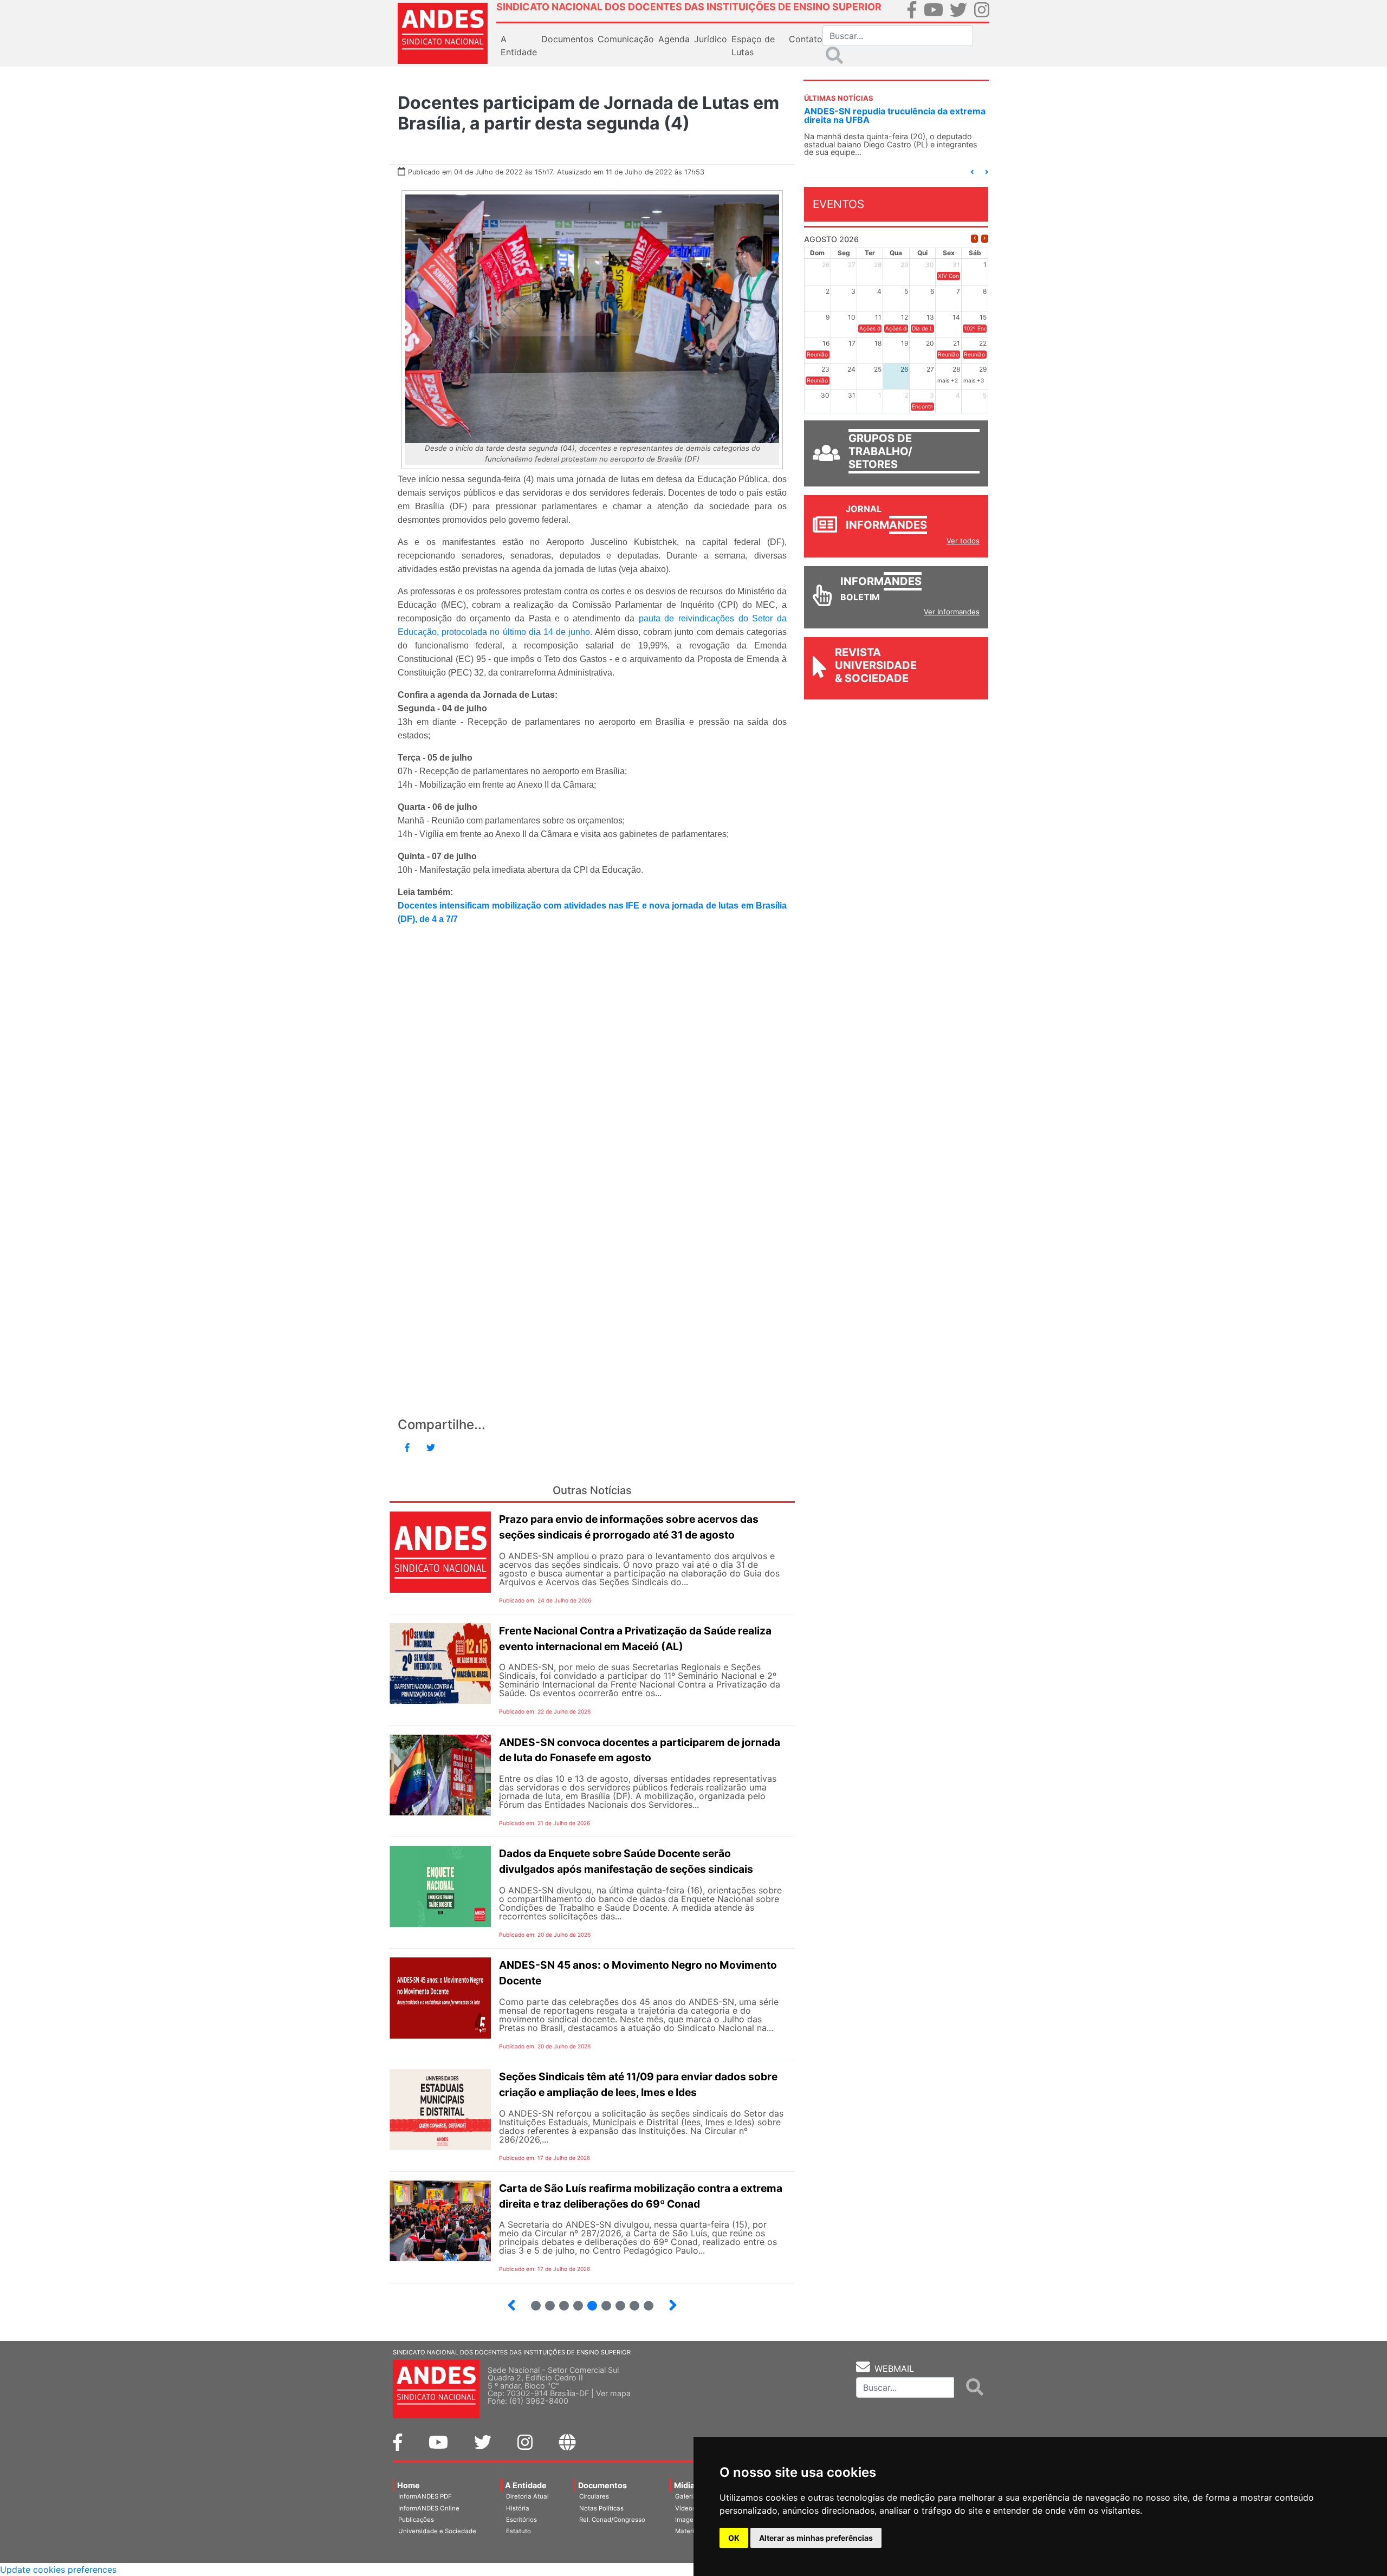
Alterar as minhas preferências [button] (816, 2538)
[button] (972, 172)
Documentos (602, 2485)
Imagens (688, 2520)
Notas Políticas (601, 2508)
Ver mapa (613, 2393)
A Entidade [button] (519, 46)
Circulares (594, 2496)
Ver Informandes (952, 612)
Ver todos (963, 541)
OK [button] (734, 2538)
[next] (985, 239)
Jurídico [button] (711, 39)
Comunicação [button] (626, 39)
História (518, 2508)
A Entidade (526, 2485)
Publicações (416, 2520)
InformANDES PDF (425, 2496)
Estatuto (518, 2531)
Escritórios (521, 2520)
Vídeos (685, 2508)
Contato (806, 39)
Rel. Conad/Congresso (612, 2520)
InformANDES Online (429, 2508)
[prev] (974, 239)
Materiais (689, 2531)
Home (409, 2485)
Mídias (686, 2485)
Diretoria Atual (527, 2496)
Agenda (674, 39)
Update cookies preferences (58, 2569)
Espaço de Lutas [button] (753, 46)
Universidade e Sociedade (437, 2531)
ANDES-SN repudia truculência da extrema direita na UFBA (895, 115)
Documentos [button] (567, 39)
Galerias (688, 2496)
